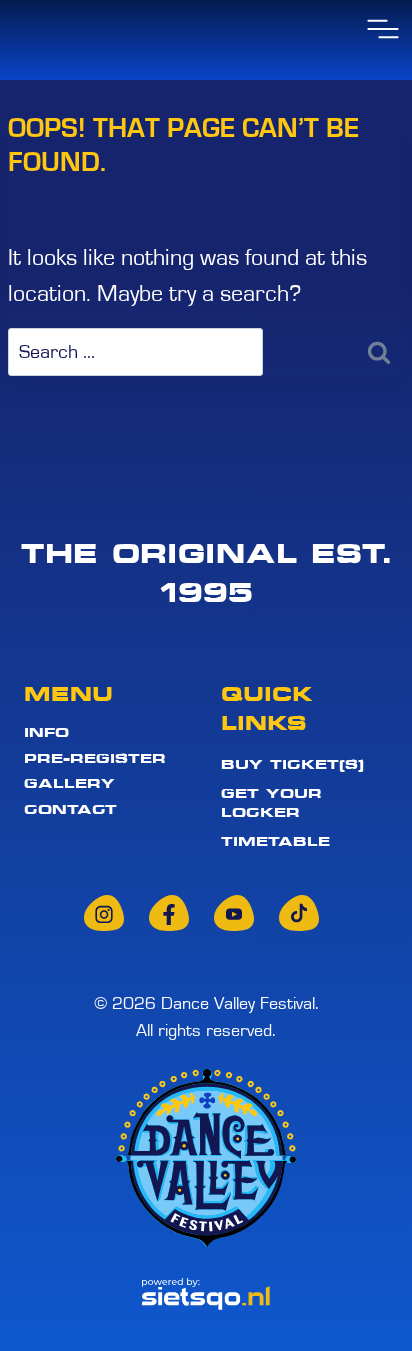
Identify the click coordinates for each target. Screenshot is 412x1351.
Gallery (69, 784)
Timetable (275, 841)
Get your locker (271, 802)
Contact (70, 810)
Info (46, 732)
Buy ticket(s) (292, 764)
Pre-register (95, 758)
